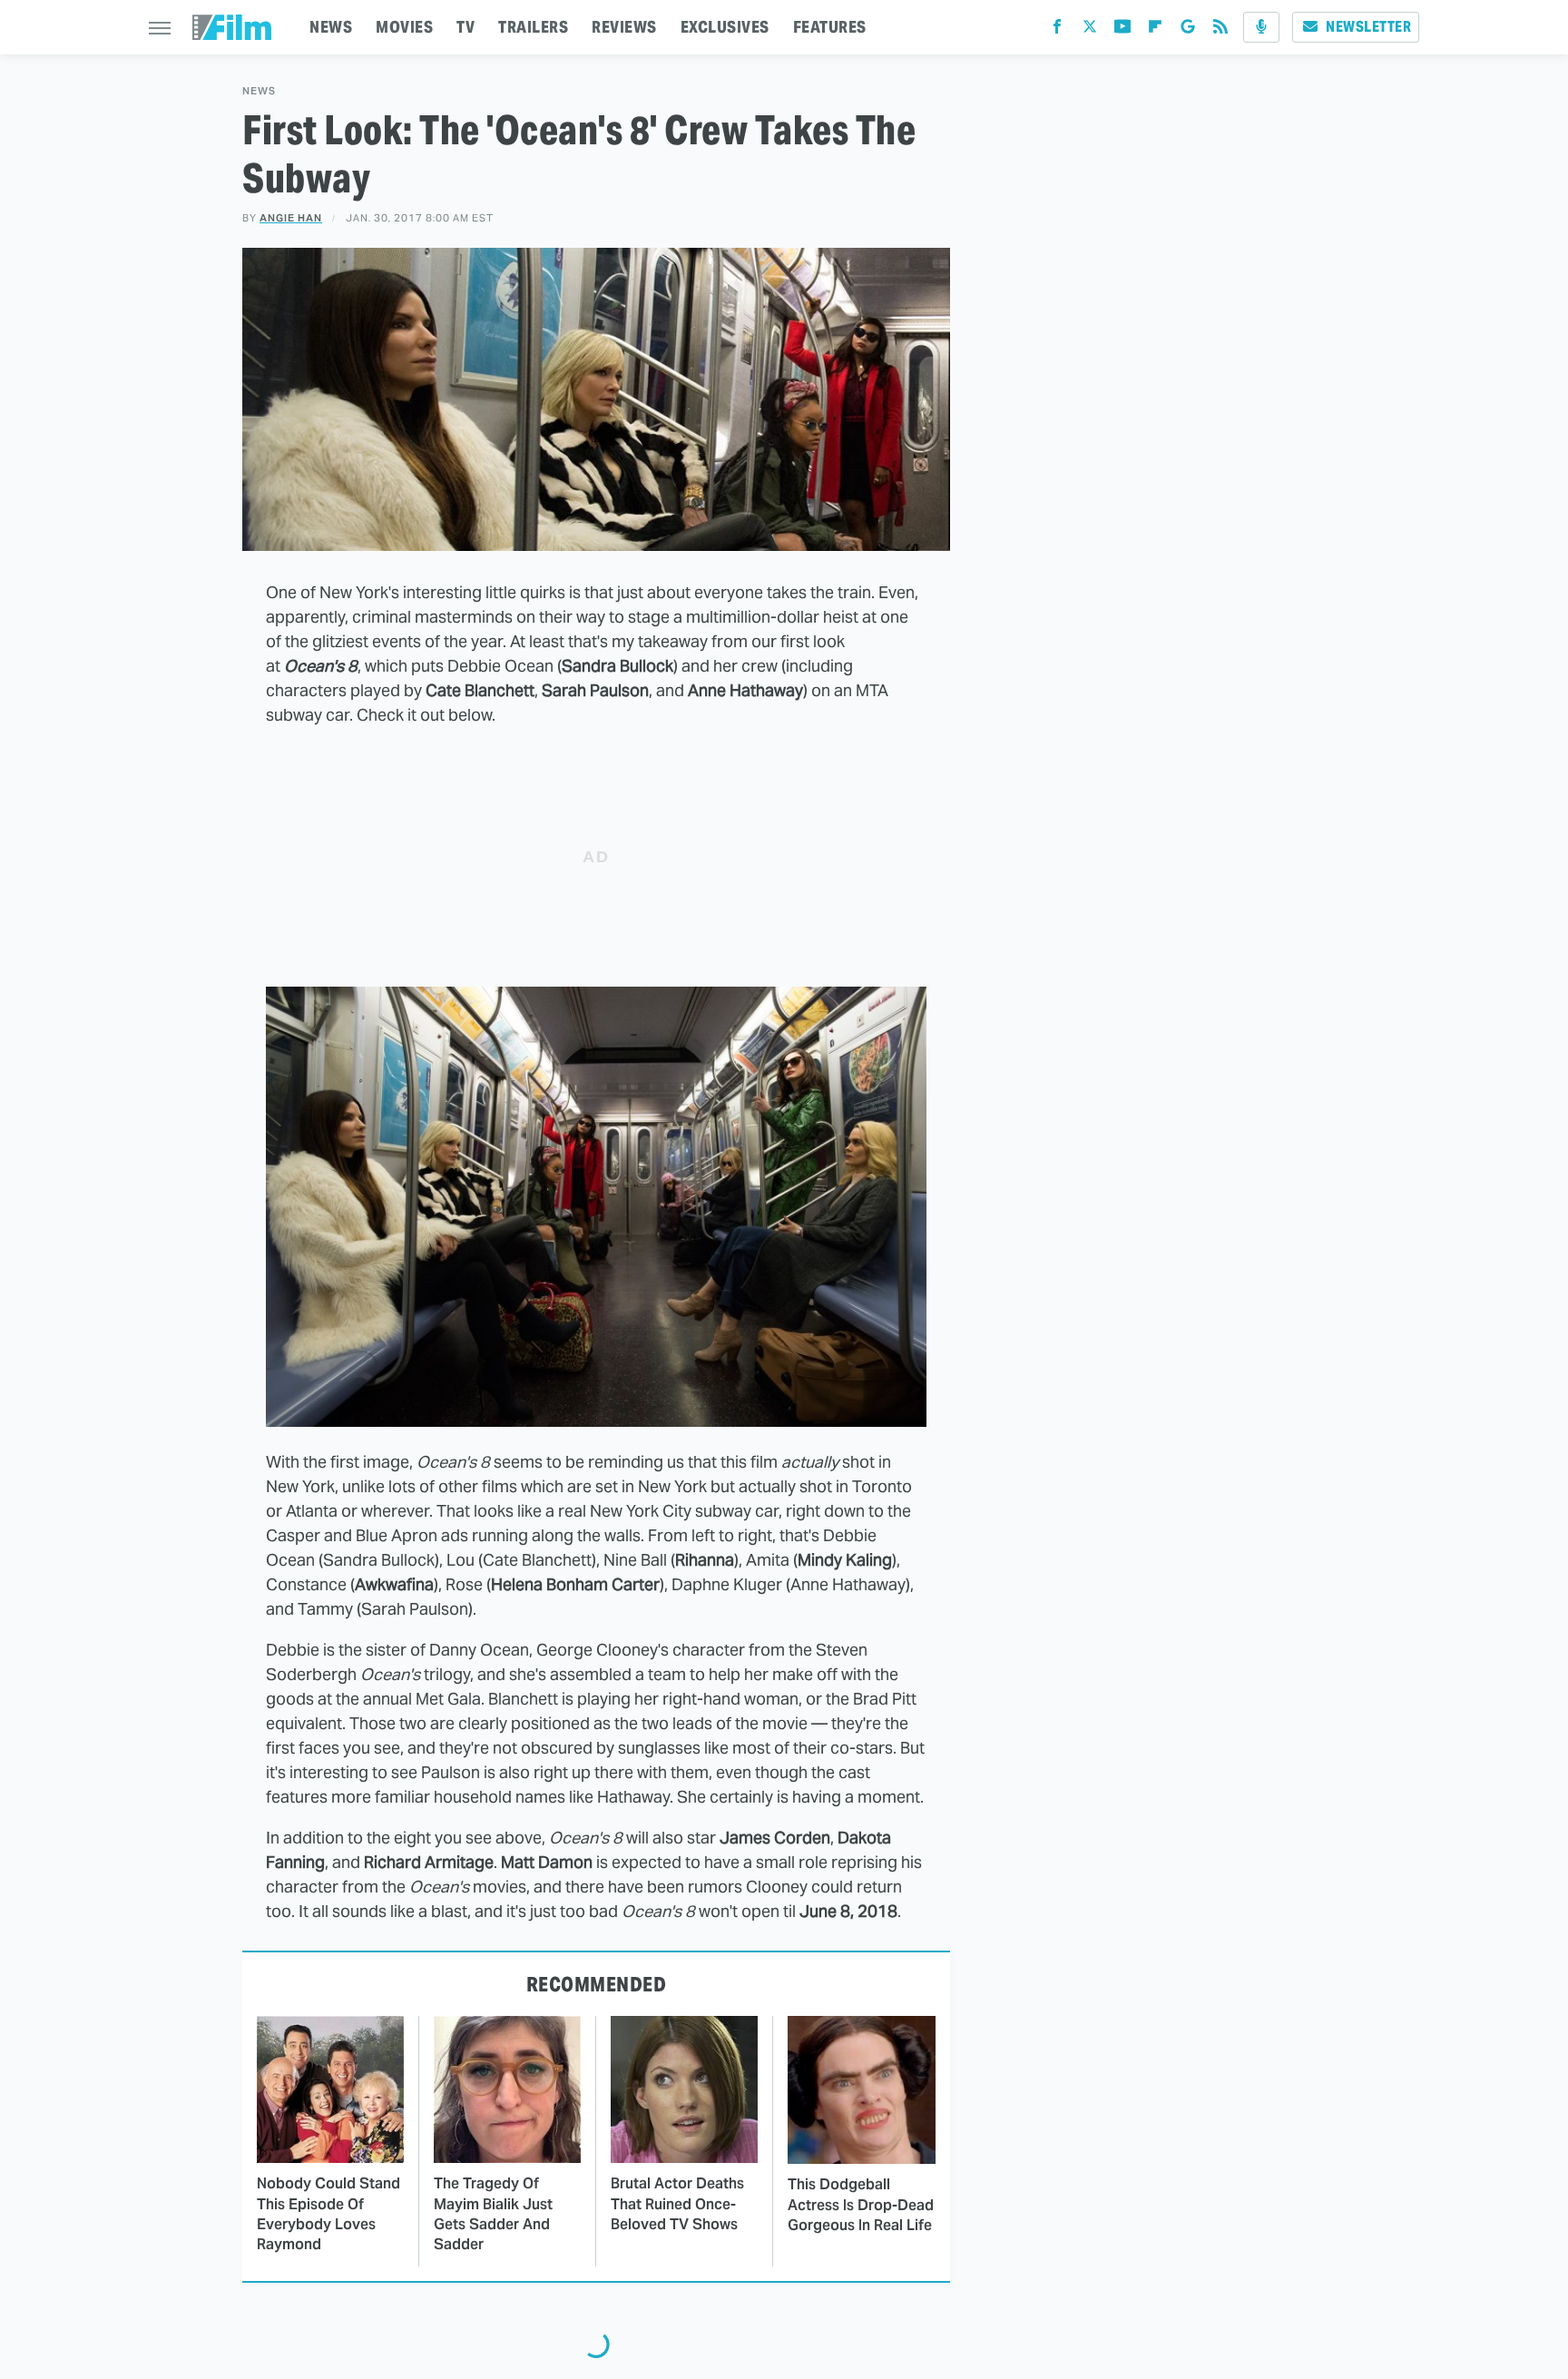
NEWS (331, 27)
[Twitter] (1090, 30)
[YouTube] (1122, 30)
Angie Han (291, 218)
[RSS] (1220, 30)
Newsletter (1368, 27)
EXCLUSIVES (725, 27)
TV (465, 27)
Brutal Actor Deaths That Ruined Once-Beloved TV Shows (677, 2204)
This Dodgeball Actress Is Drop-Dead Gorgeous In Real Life (861, 2205)
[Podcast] (1261, 27)
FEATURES (830, 27)
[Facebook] (1057, 30)
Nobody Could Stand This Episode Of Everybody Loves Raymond (328, 2214)
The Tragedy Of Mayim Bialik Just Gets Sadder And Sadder (493, 2214)
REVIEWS (624, 27)
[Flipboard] (1155, 30)
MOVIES (404, 27)
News (259, 91)
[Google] (1188, 30)
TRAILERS (533, 27)
